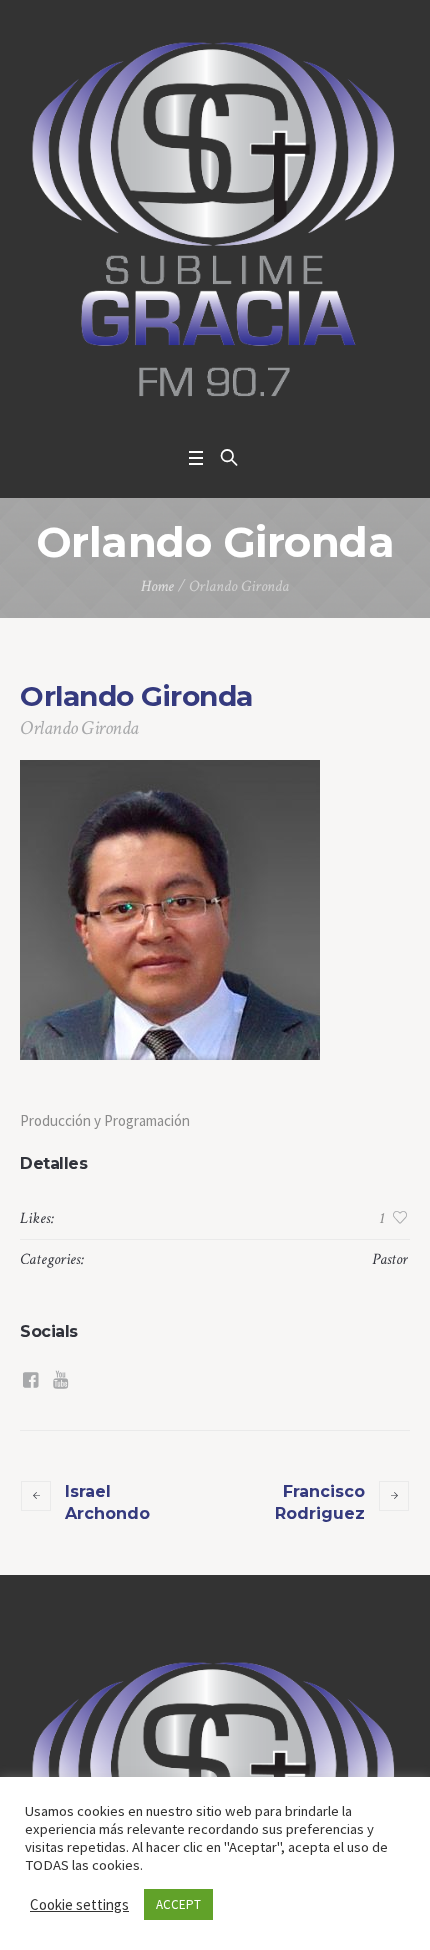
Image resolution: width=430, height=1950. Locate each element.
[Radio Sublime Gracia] (215, 218)
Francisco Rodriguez (320, 1502)
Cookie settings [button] (79, 1904)
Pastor (390, 1259)
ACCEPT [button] (178, 1904)
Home (157, 586)
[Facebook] (30, 1380)
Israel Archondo (107, 1502)
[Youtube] (60, 1380)
